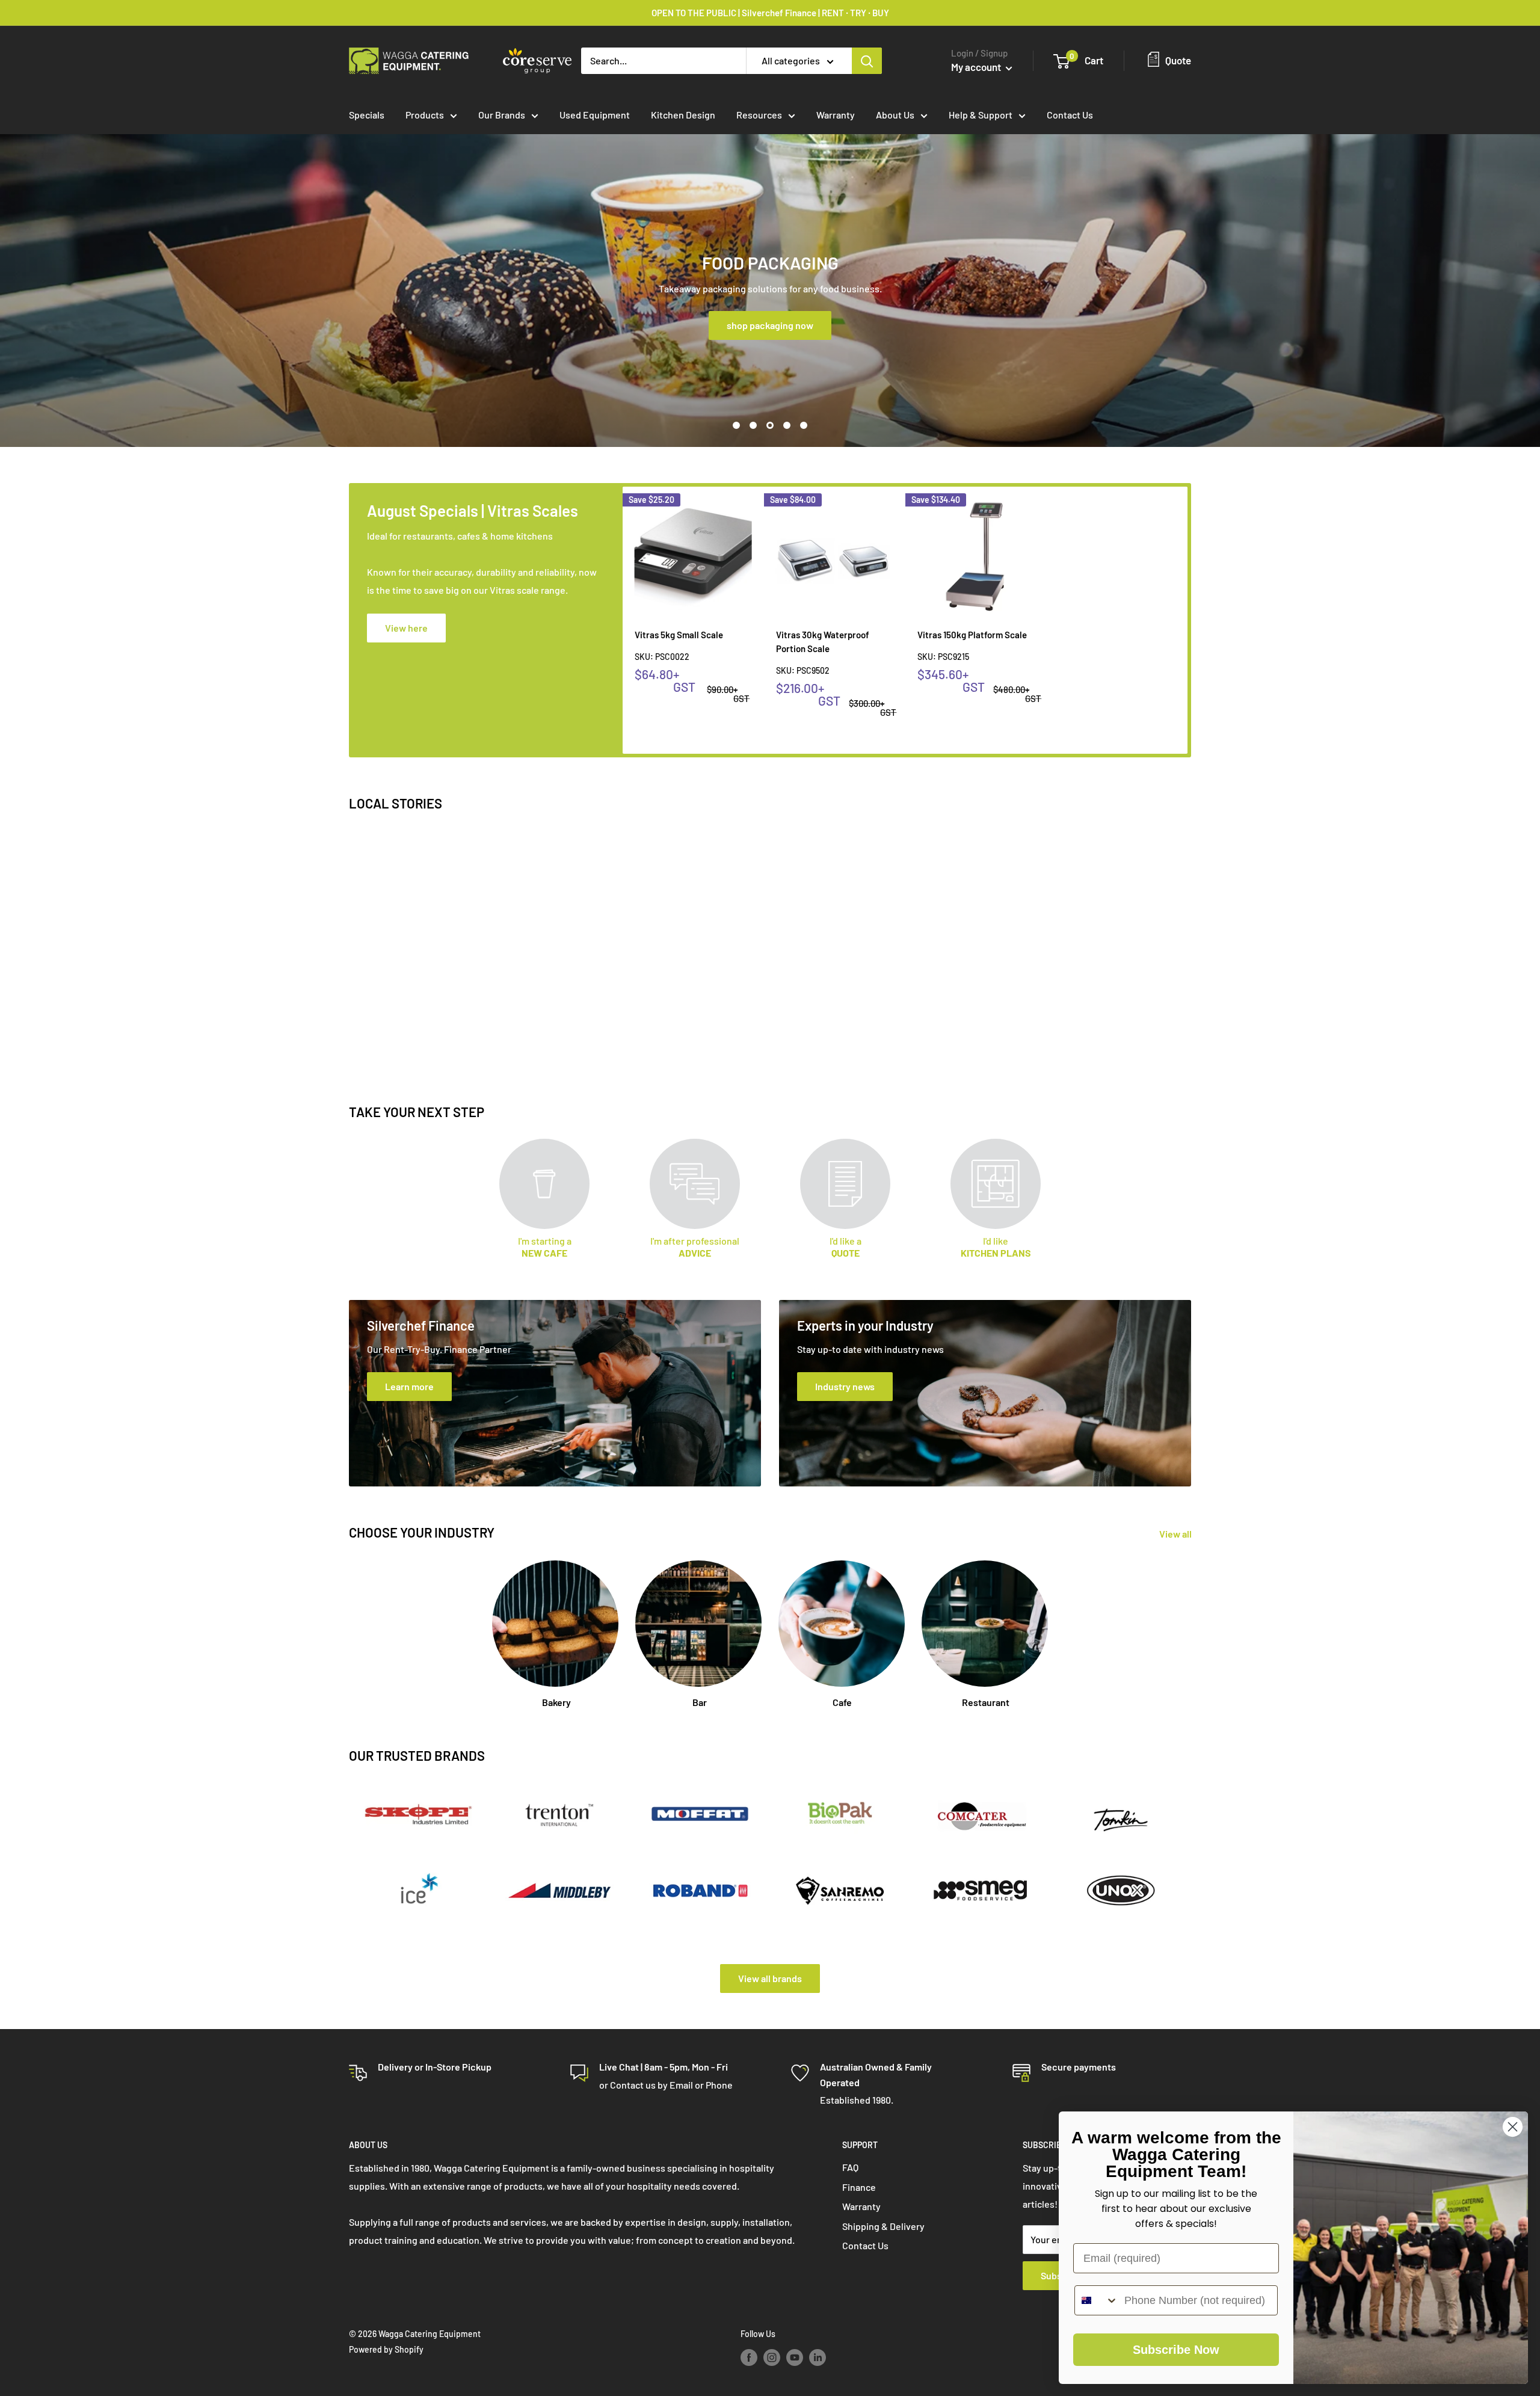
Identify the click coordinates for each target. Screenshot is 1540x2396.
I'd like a (845, 1247)
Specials (367, 115)
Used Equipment (595, 115)
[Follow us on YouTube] (795, 2357)
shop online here (771, 325)
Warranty (836, 115)
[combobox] (1097, 2300)
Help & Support (981, 115)
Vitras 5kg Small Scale (679, 635)
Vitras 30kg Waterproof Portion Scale (823, 642)
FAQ (850, 2167)
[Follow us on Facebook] (749, 2357)
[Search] (867, 61)
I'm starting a (545, 1247)
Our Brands (502, 115)
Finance (859, 2187)
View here (406, 628)
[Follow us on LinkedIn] (818, 2357)
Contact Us (1070, 115)
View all (1176, 1534)
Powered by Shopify (386, 2349)
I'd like (996, 1247)
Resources (759, 115)
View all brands (770, 1978)
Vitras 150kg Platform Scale (972, 635)
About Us (895, 115)
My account (977, 67)
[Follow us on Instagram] (772, 2357)
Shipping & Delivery (883, 2226)
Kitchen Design (683, 115)
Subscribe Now (1176, 2350)
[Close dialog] (1513, 2127)
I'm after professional (695, 1247)
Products (425, 115)
